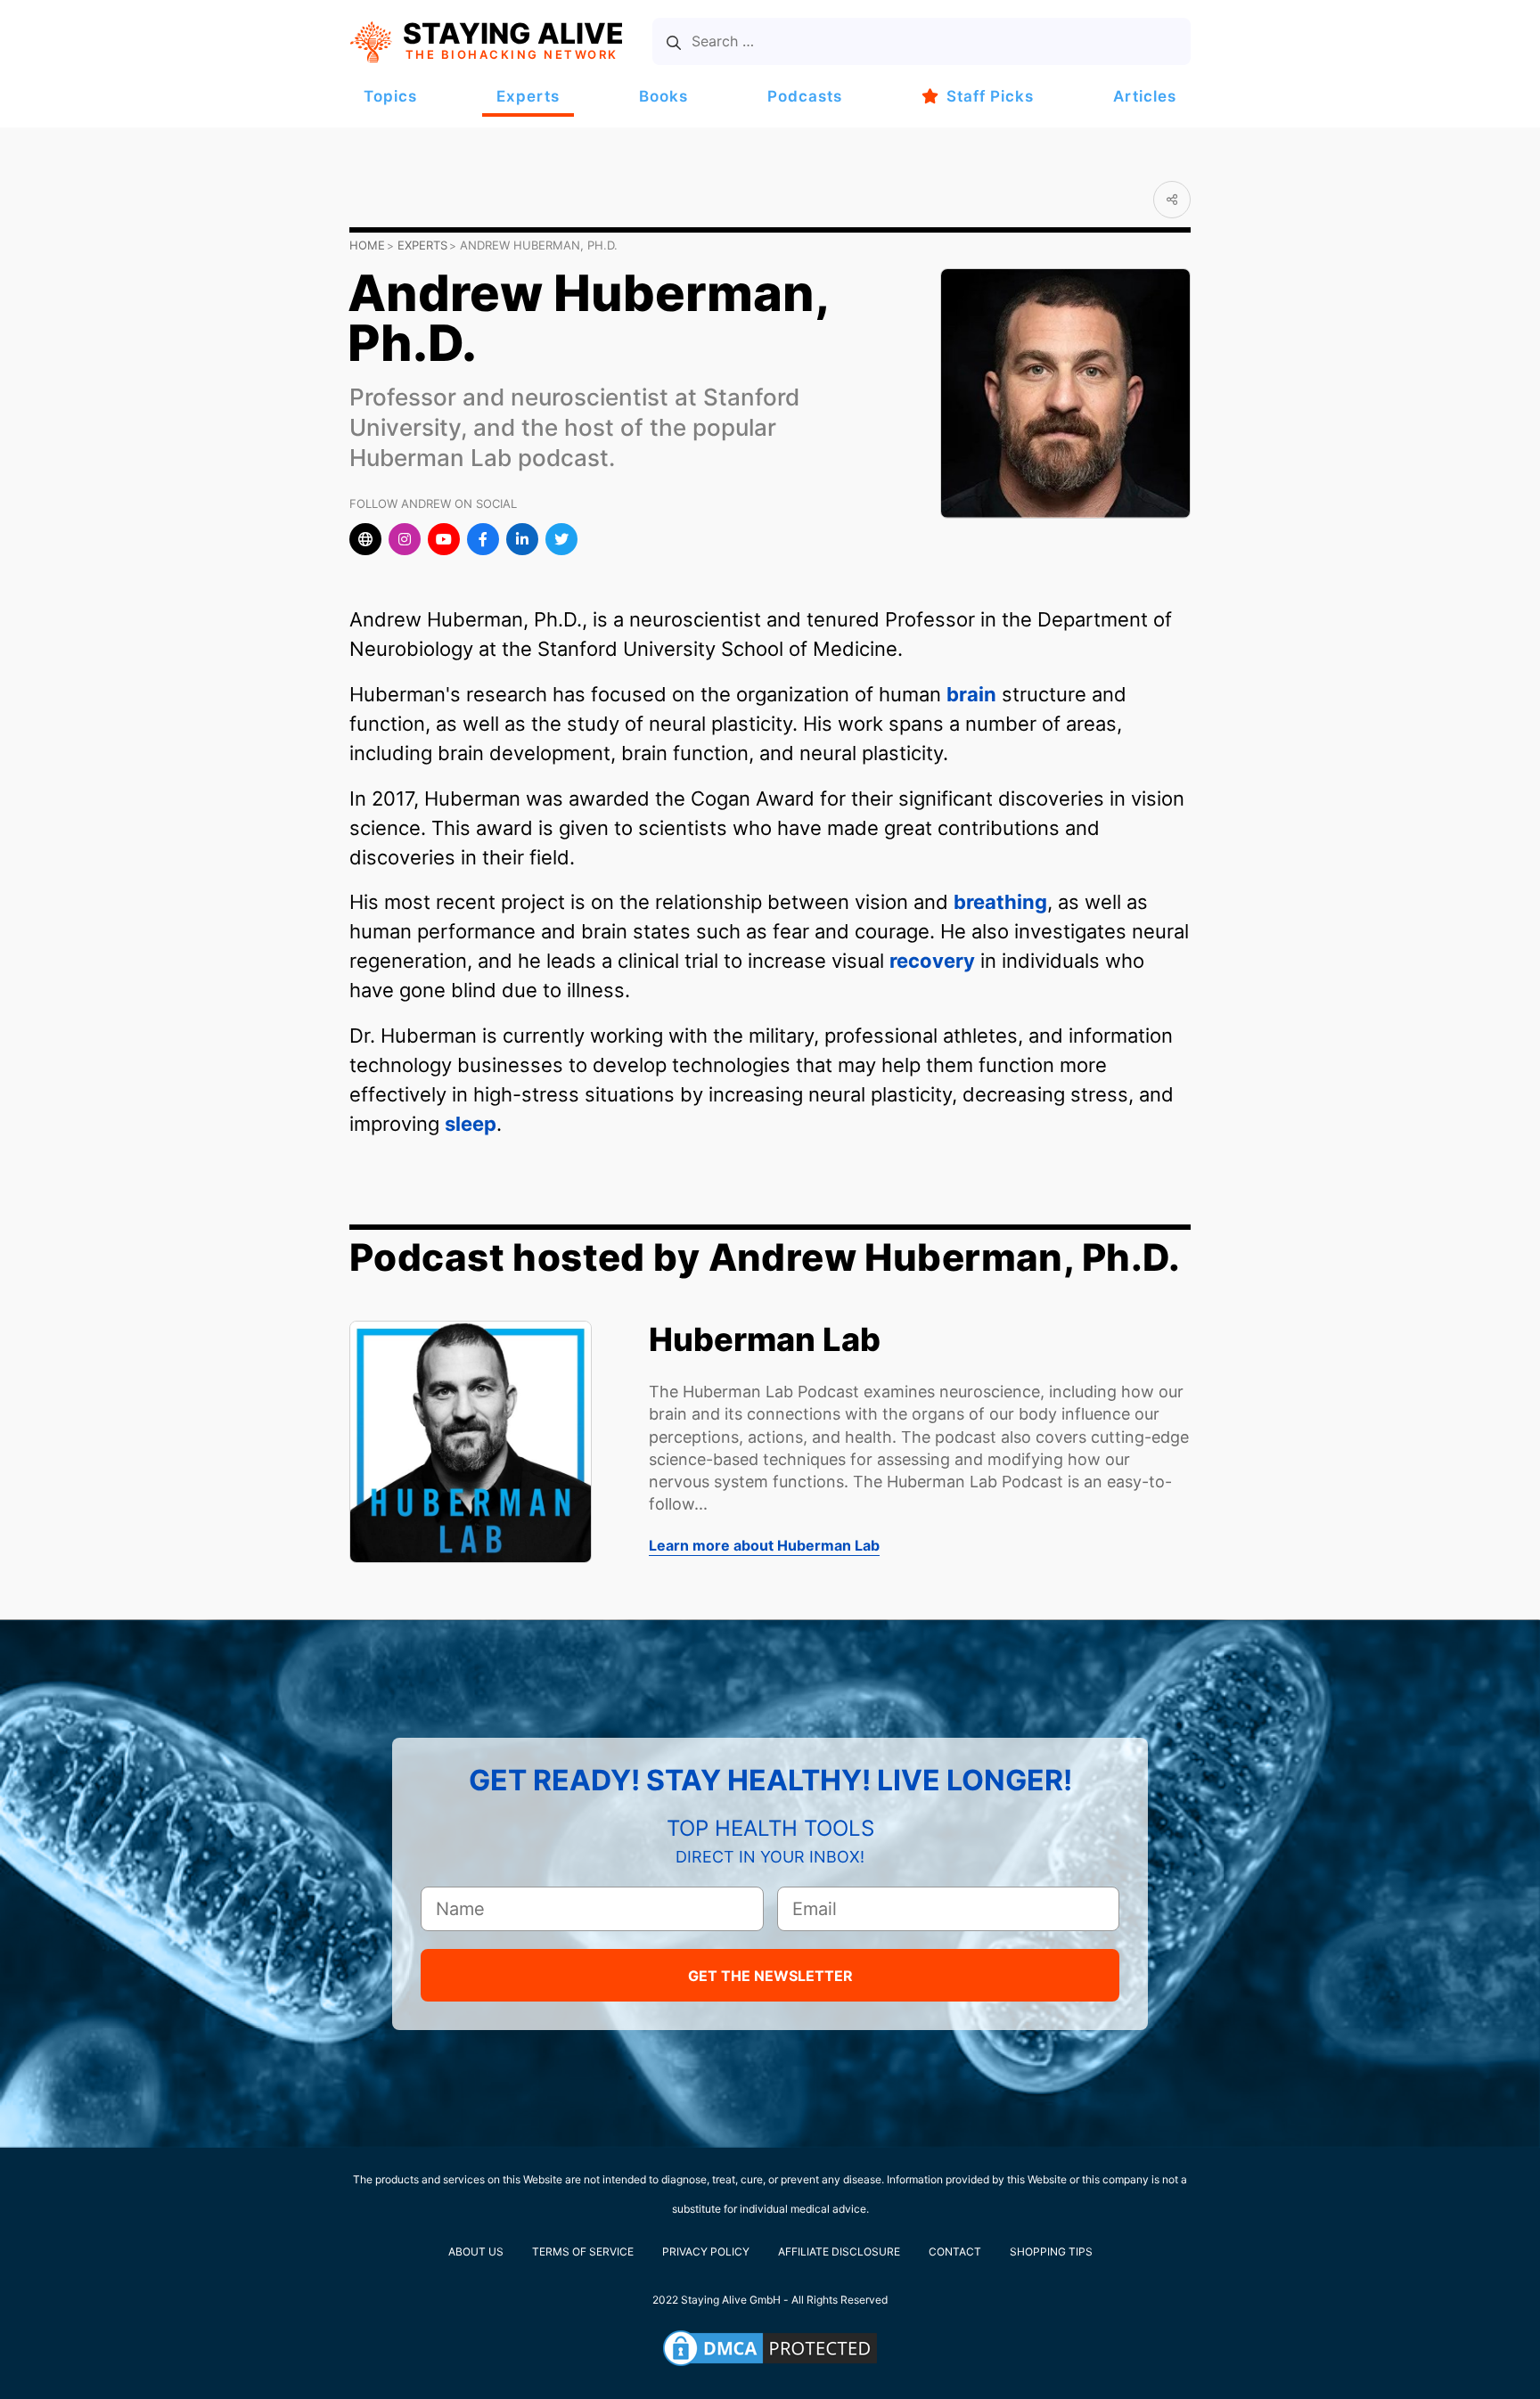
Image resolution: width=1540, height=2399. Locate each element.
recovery (932, 961)
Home (367, 245)
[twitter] (561, 539)
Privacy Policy (706, 2252)
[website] (365, 539)
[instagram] (405, 539)
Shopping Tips (1051, 2252)
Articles (1145, 96)
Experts (528, 96)
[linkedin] (522, 539)
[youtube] (444, 539)
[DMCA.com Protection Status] (770, 2348)
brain (971, 694)
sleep (471, 1124)
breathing (1000, 902)
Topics (390, 96)
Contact (955, 2252)
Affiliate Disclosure (839, 2252)
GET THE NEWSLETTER (770, 1976)
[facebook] (483, 539)
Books (664, 96)
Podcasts (805, 96)
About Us (476, 2252)
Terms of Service (583, 2252)
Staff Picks (990, 96)
